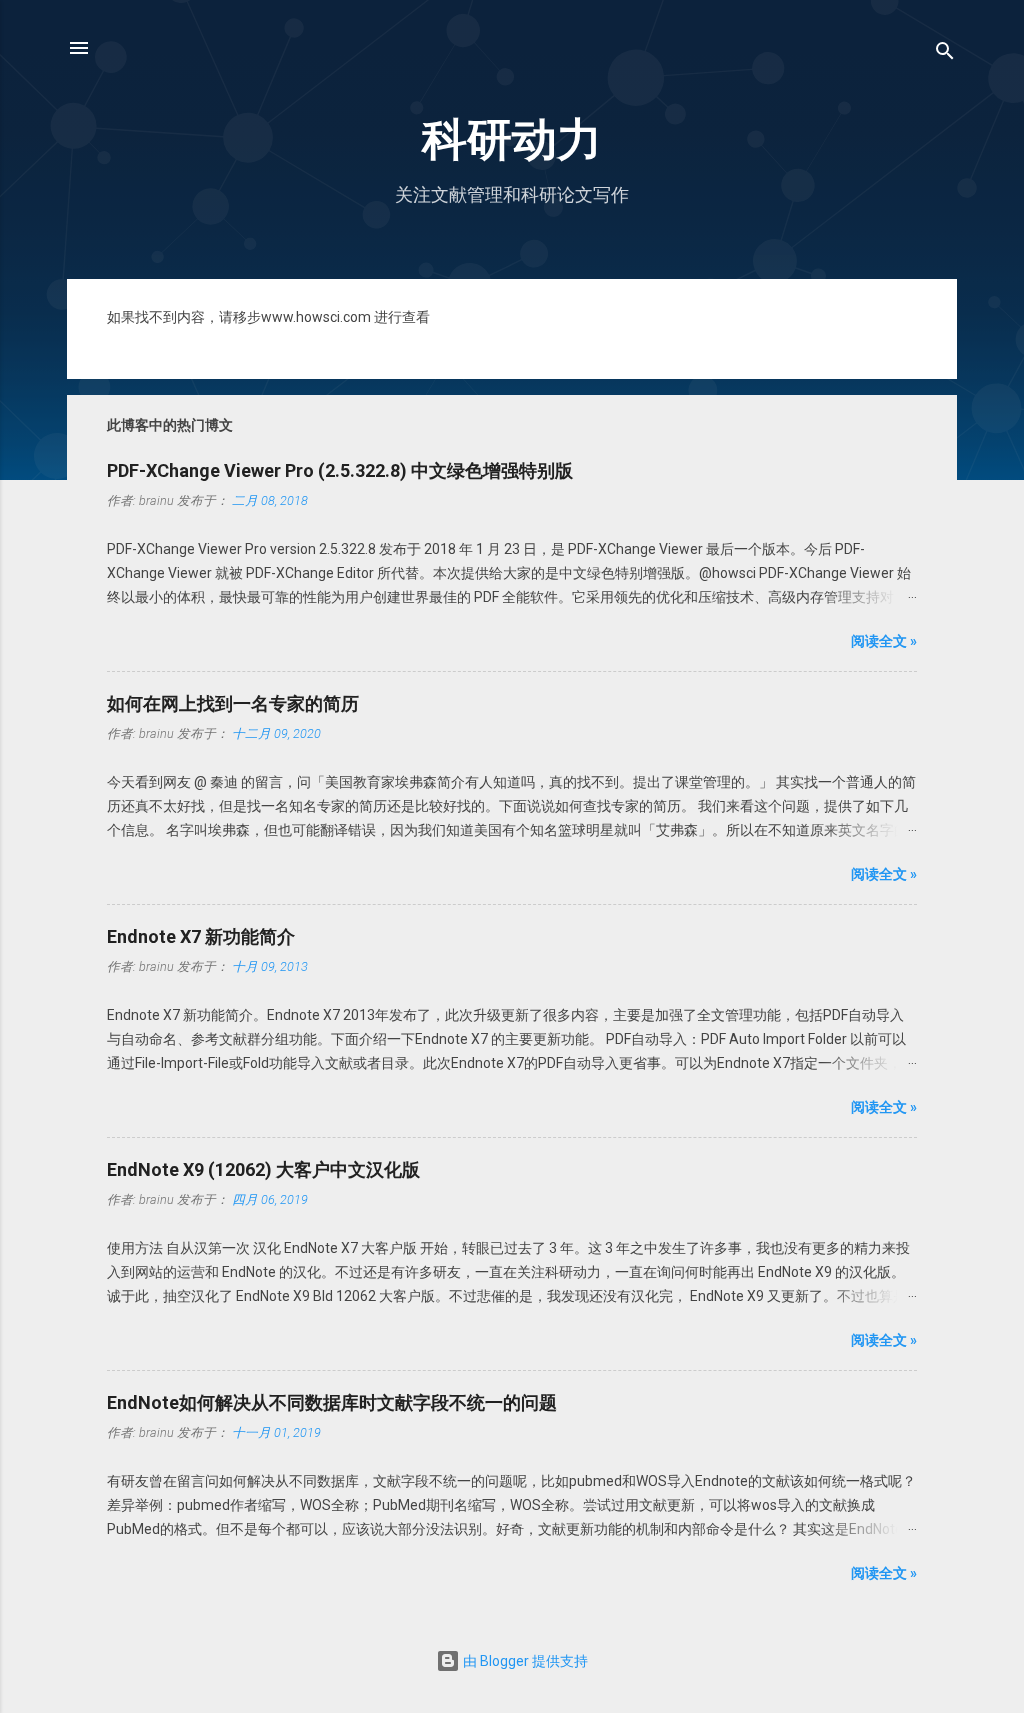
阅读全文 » (884, 641)
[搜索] (945, 54)
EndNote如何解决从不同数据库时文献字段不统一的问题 (332, 1402)
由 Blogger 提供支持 (524, 1661)
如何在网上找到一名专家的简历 (233, 703)
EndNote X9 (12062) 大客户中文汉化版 (263, 1169)
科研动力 (512, 139)
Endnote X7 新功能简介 (201, 936)
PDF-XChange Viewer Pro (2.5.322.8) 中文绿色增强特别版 (340, 470)
